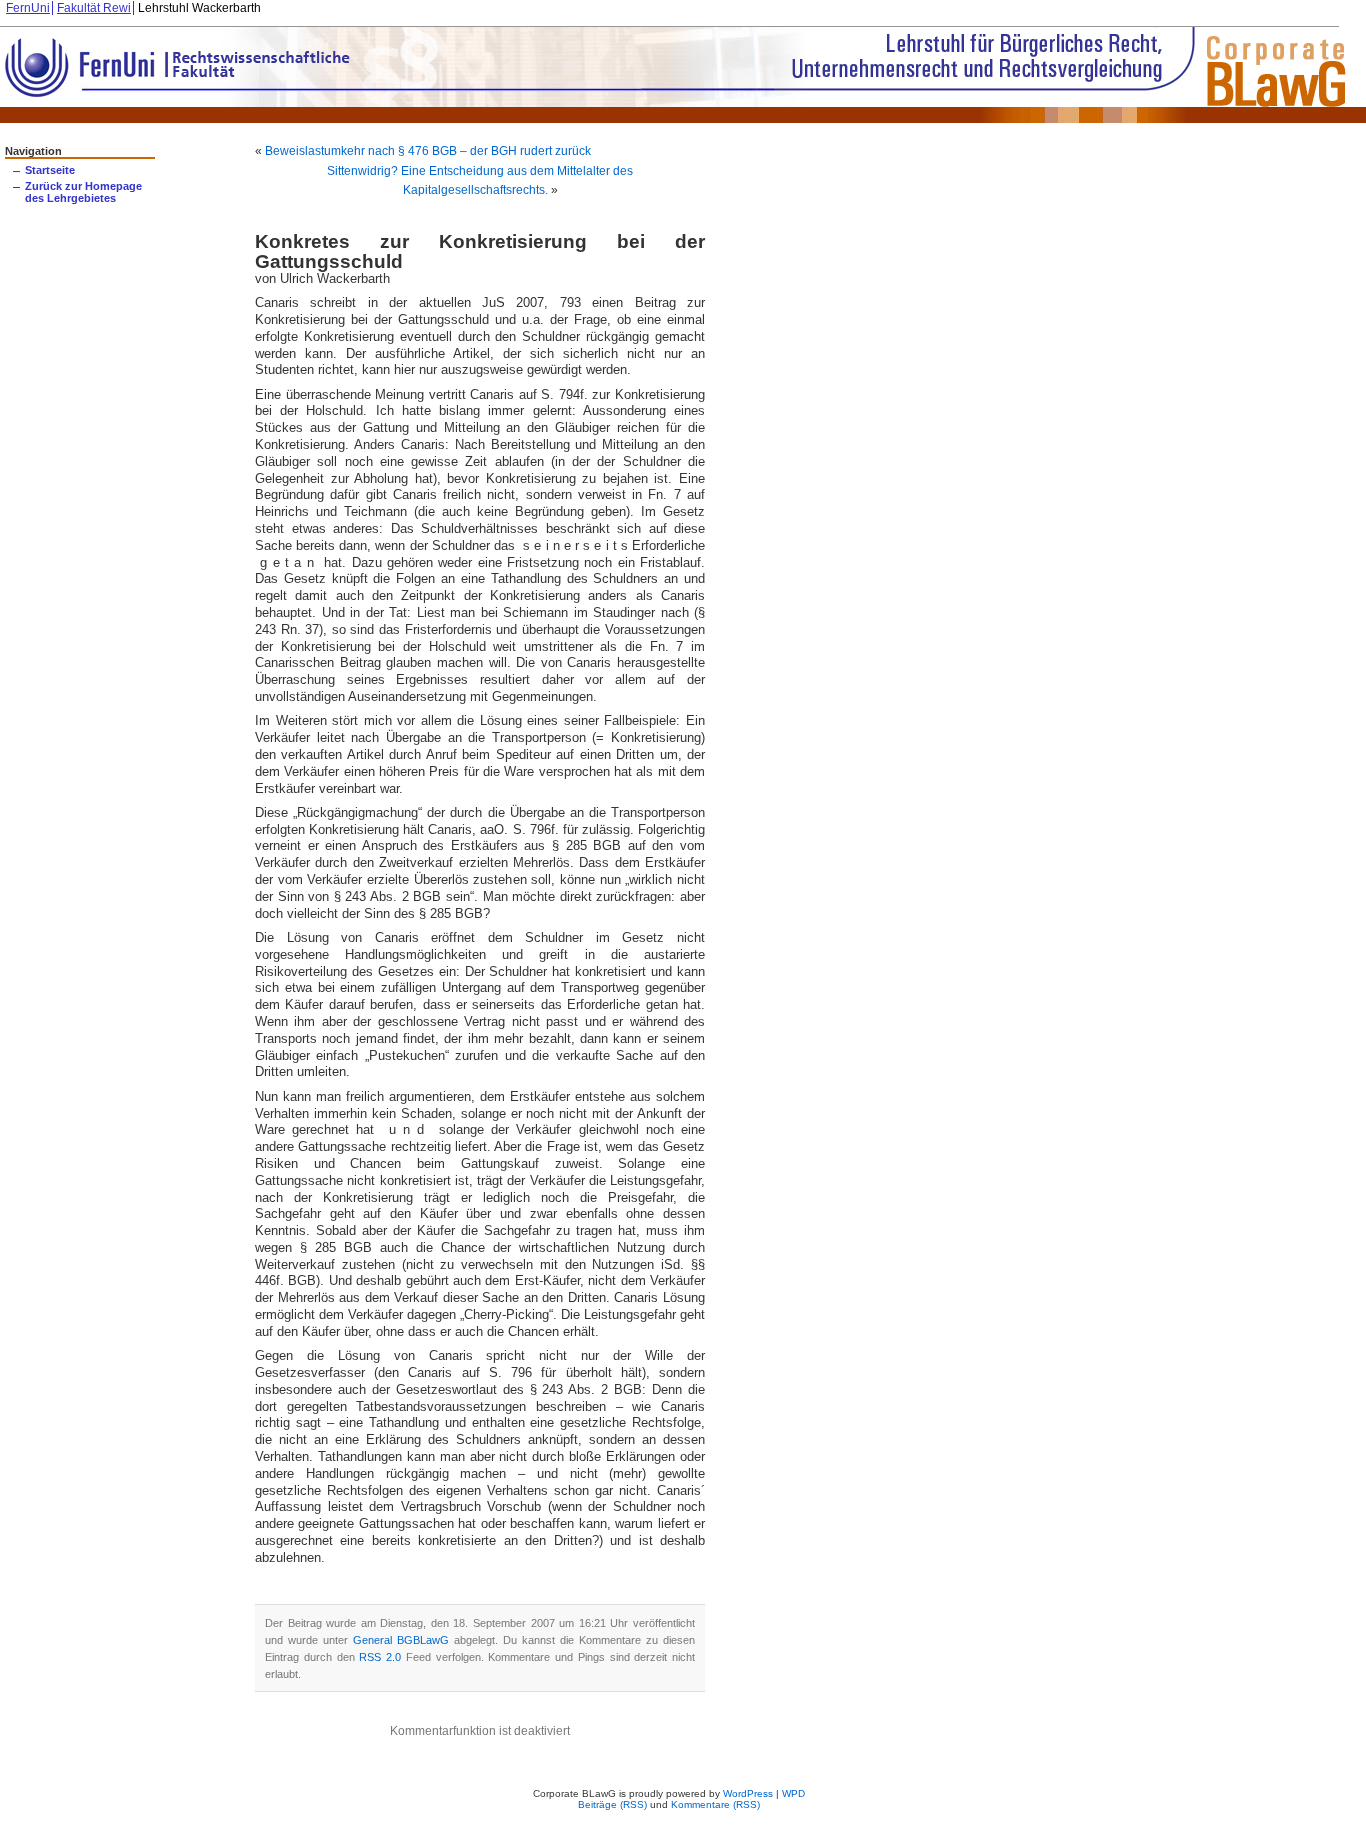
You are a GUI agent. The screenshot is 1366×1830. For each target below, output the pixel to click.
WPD (793, 1793)
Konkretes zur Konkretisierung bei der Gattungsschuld (480, 251)
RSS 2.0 (380, 1657)
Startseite (50, 170)
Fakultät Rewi (94, 8)
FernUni (28, 8)
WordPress (748, 1793)
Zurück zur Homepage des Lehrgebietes (83, 192)
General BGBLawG (401, 1640)
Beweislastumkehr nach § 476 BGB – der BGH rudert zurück (428, 151)
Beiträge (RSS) (612, 1804)
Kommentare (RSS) (715, 1804)
